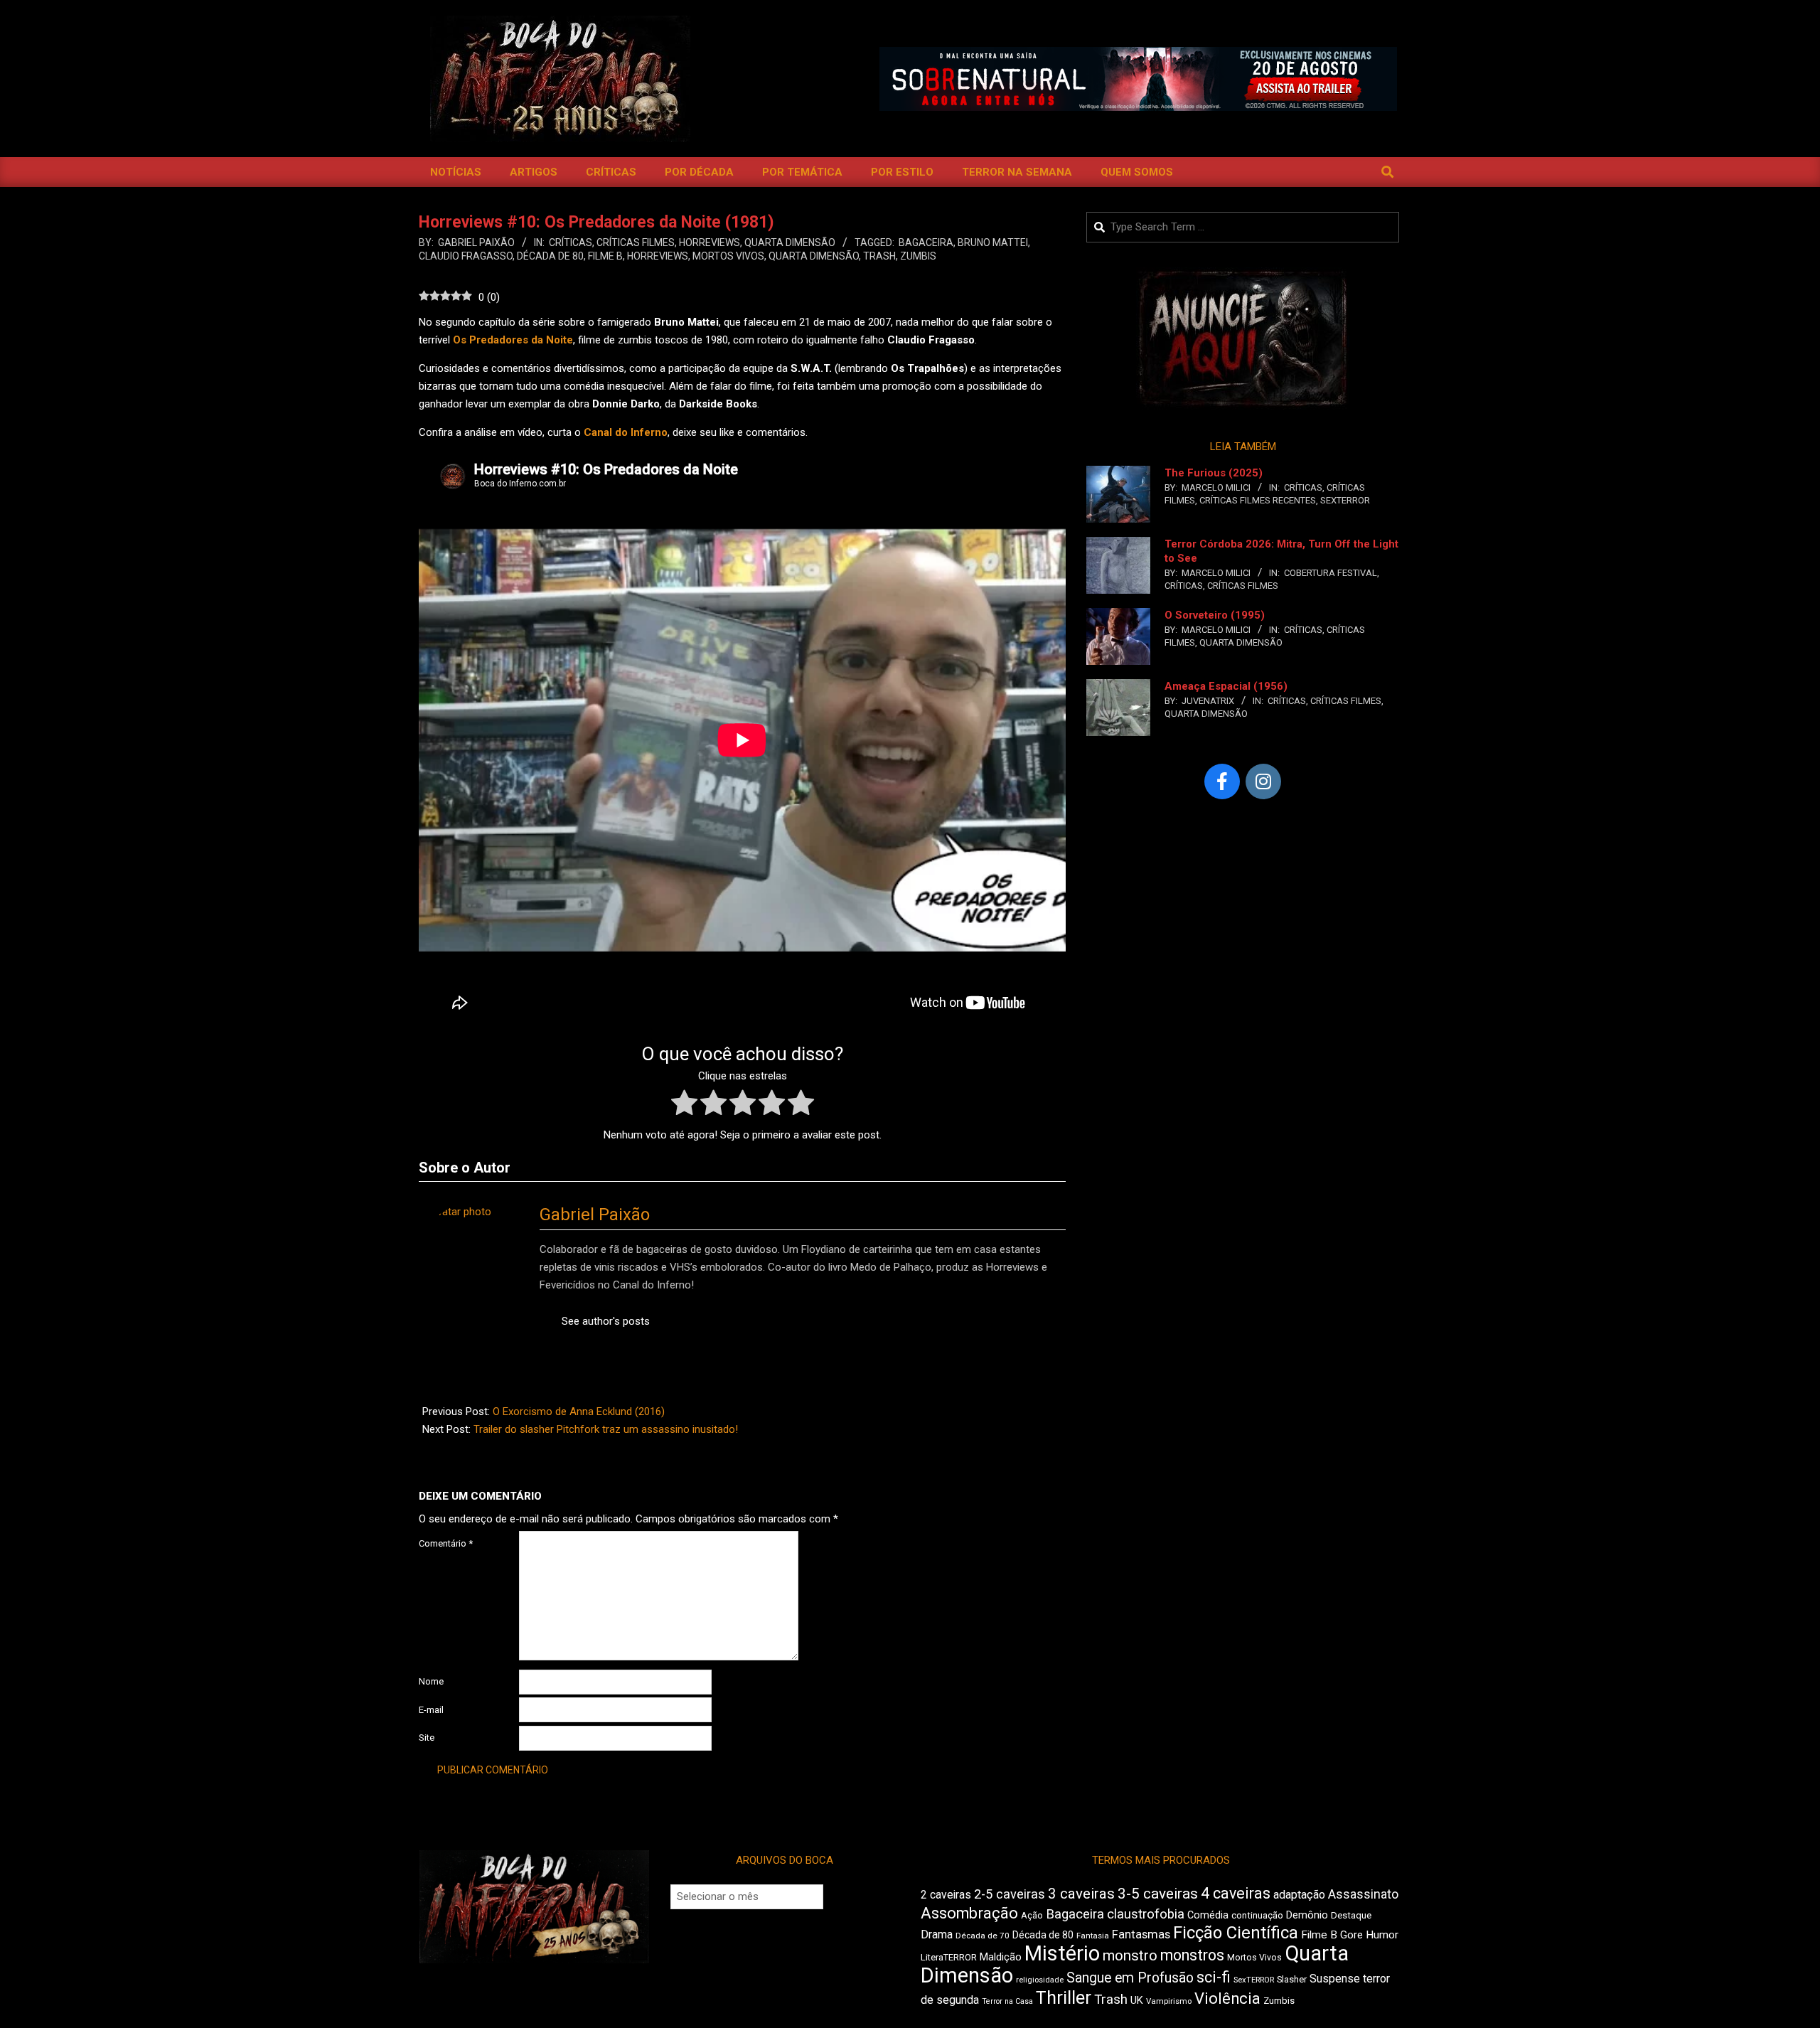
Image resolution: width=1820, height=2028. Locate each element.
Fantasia (1093, 1936)
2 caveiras (946, 1895)
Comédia (1208, 1915)
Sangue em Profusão (1130, 1978)
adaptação (1299, 1895)
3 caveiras (1081, 1894)
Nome (431, 1681)
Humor (1382, 1935)
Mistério (1062, 1953)
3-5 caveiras (1158, 1894)
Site (427, 1738)
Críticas (571, 242)
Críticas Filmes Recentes (1258, 500)
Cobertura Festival (1331, 573)
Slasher (1292, 1979)
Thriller (1064, 1998)
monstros (1192, 1955)
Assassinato (1363, 1894)
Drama (937, 1934)
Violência (1227, 1998)
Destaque (1351, 1915)
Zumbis (918, 256)
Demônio (1307, 1915)
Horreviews (710, 242)
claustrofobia (1146, 1914)
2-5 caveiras (1010, 1894)
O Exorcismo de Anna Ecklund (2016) (579, 1411)
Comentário (446, 1543)
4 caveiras (1236, 1893)
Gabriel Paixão (595, 1215)
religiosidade (1040, 1980)
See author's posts (606, 1321)
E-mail (431, 1710)
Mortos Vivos (728, 256)
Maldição (1001, 1957)
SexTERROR (1345, 500)
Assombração (969, 1913)
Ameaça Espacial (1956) (1226, 686)
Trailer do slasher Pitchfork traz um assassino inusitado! (606, 1429)
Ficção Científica (1236, 1933)
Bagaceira (926, 242)
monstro (1130, 1955)
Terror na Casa (1007, 2001)
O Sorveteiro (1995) (1215, 615)
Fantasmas (1141, 1934)
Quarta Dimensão (790, 242)
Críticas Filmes (636, 242)
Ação (1032, 1915)
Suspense (1335, 1979)
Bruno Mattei (993, 242)
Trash (879, 256)
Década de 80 (550, 256)
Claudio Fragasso (466, 256)
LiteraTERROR (949, 1957)
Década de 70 (983, 1936)
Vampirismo (1169, 2001)
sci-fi (1214, 1977)
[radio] (684, 1105)
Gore (1351, 1935)
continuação (1257, 1915)
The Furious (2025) (1214, 473)
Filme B (605, 256)
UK (1137, 2000)
